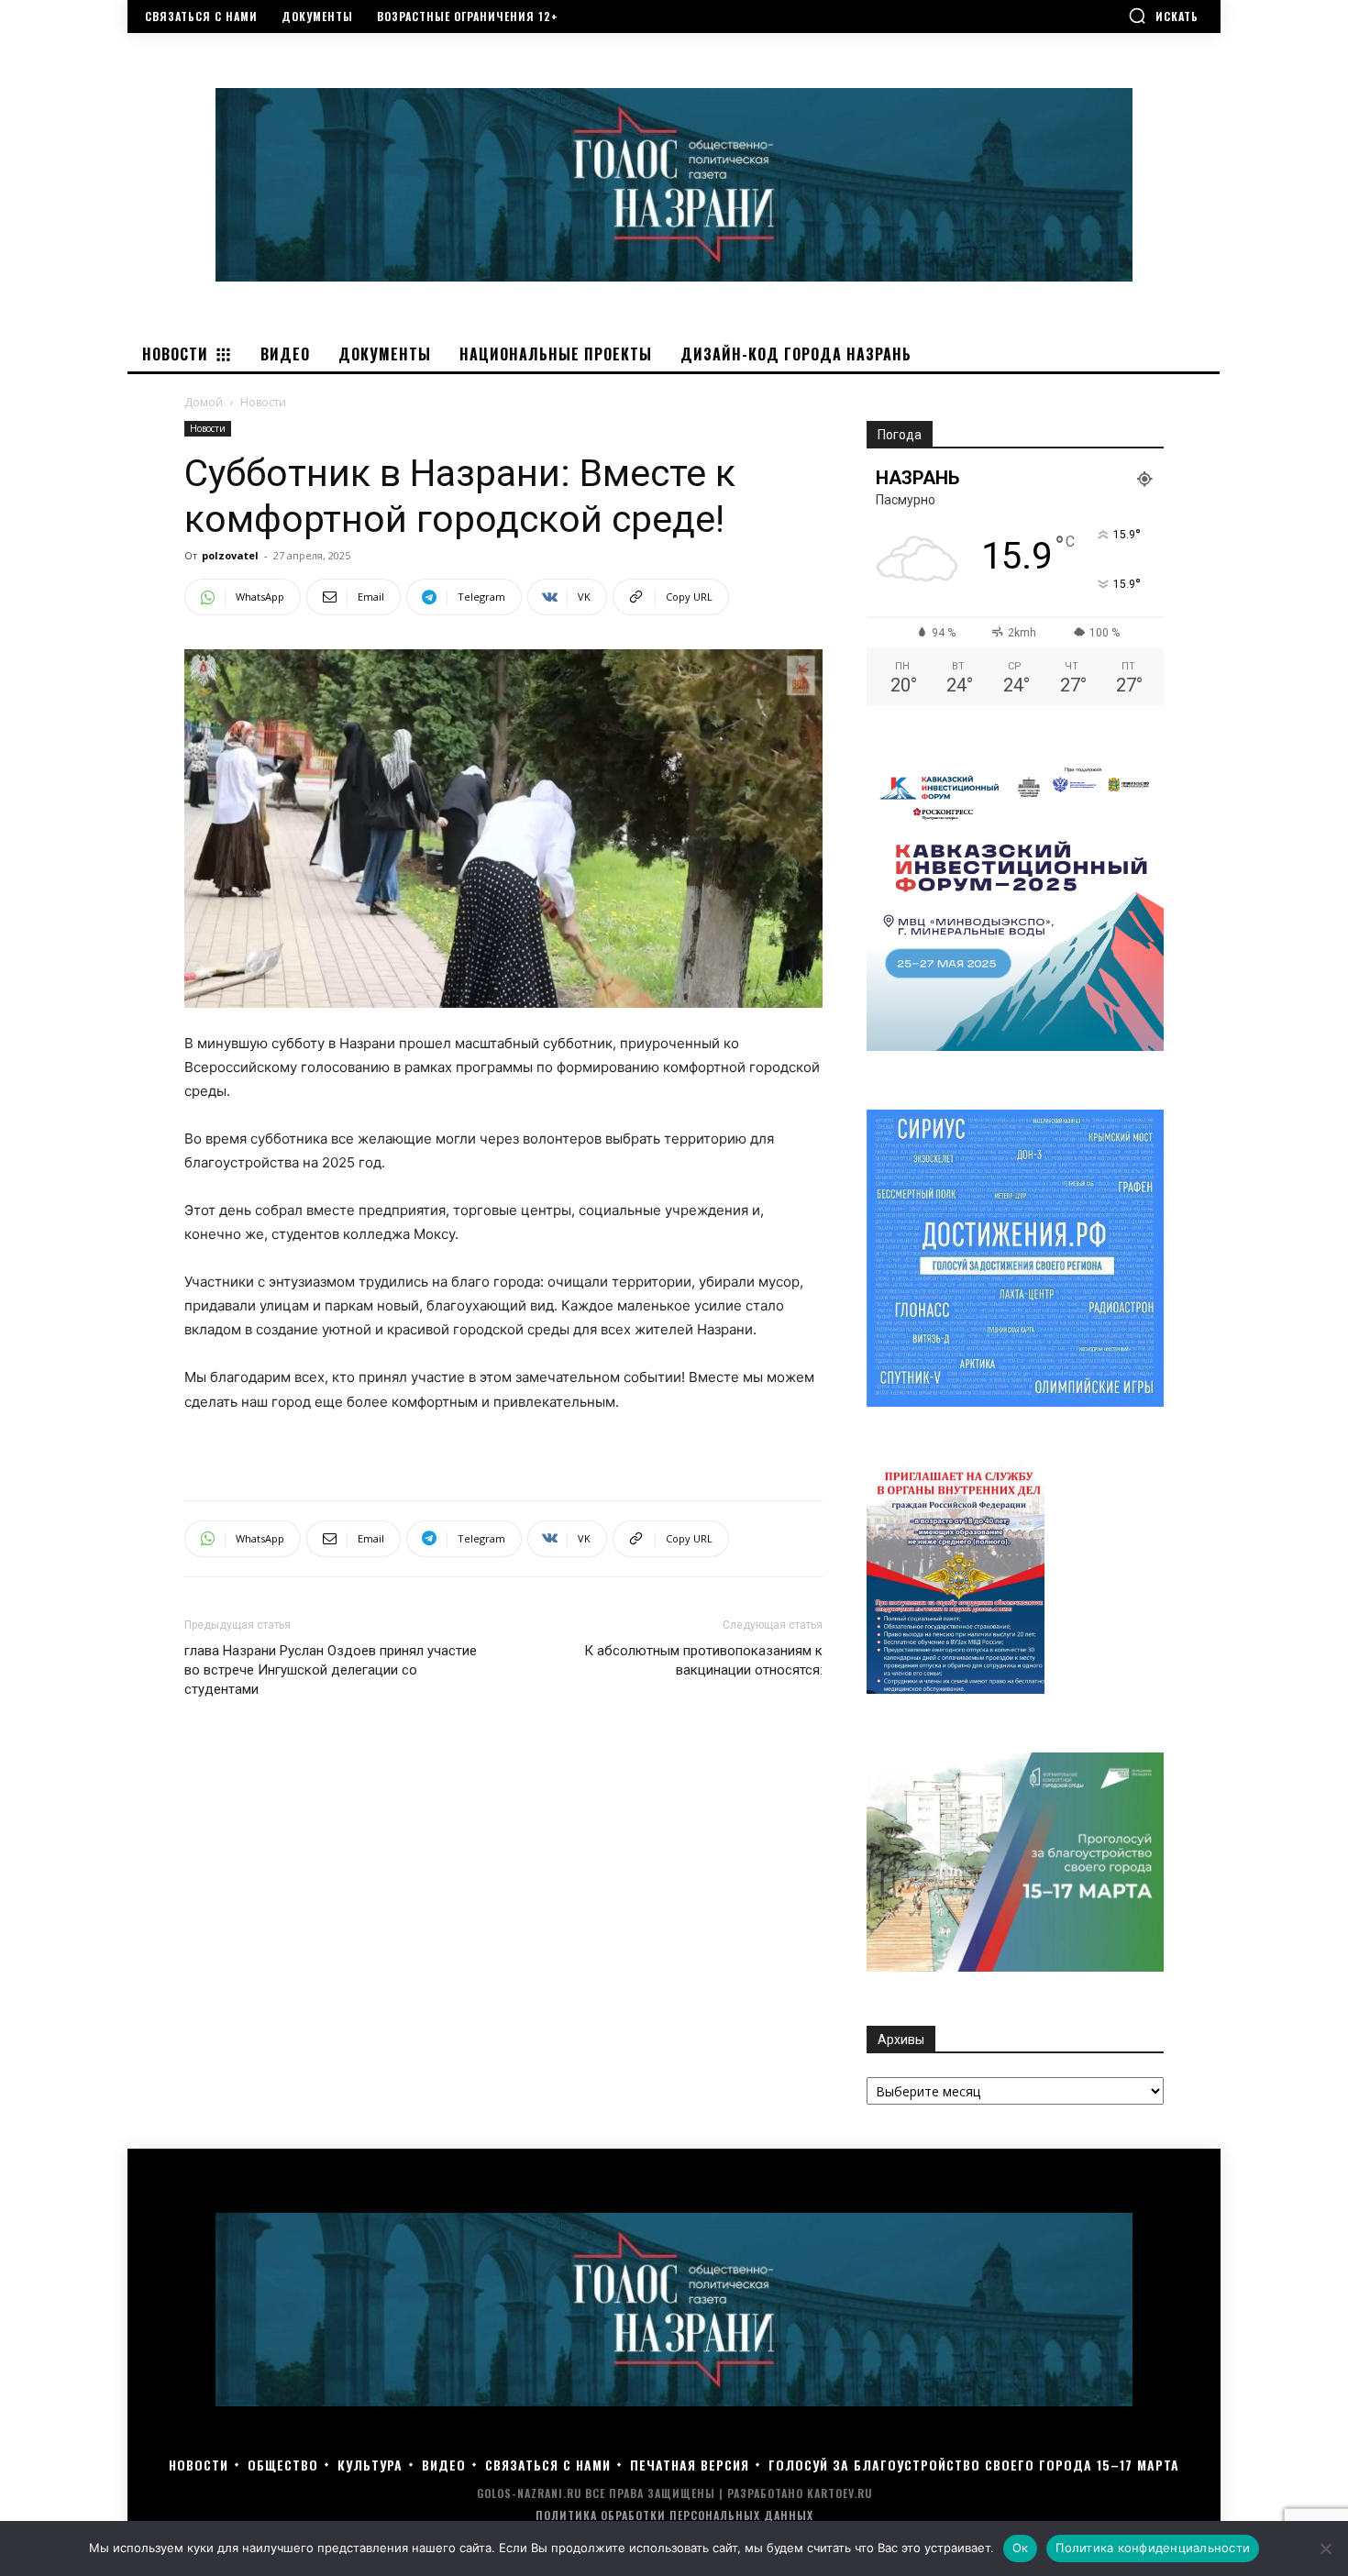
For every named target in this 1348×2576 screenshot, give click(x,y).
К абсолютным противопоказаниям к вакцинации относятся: (703, 1660)
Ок (1021, 2548)
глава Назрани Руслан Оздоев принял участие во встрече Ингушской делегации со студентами (331, 1670)
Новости (208, 428)
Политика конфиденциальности (1153, 2548)
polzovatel (230, 555)
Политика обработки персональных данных (674, 2515)
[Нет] (1325, 2548)
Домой (204, 402)
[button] (1163, 16)
